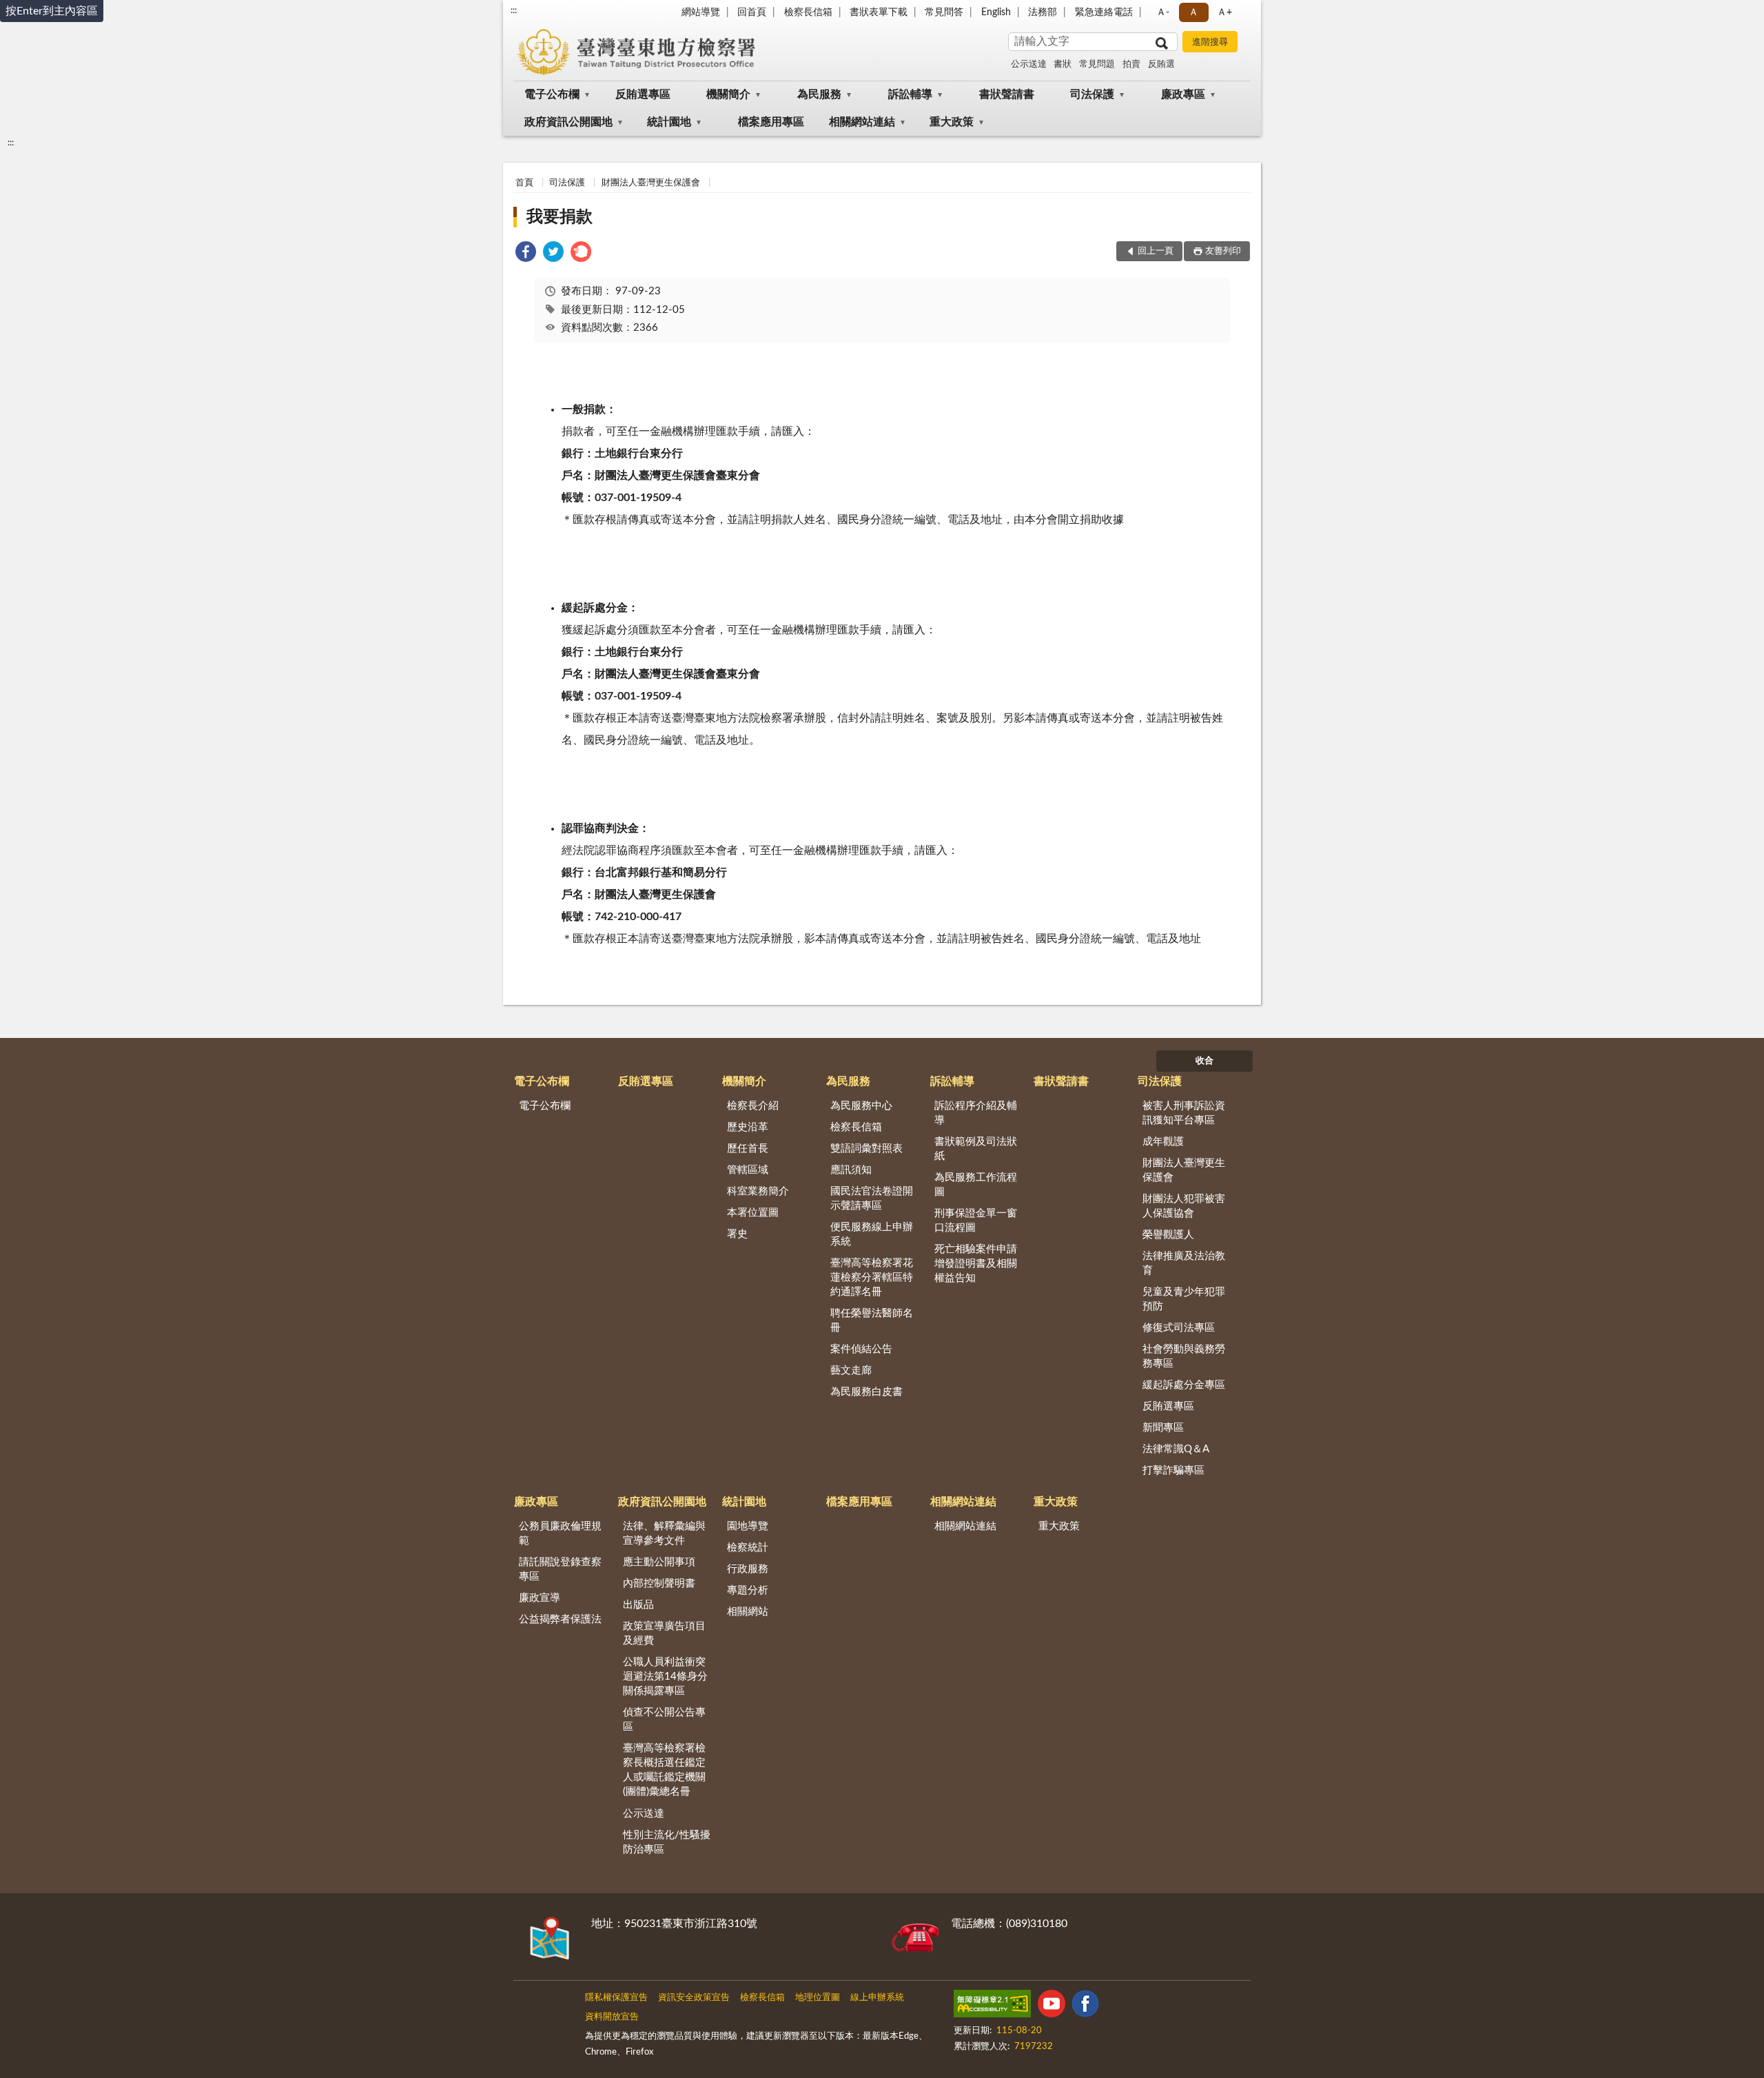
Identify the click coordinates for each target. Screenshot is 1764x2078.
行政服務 (748, 1569)
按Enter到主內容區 (52, 11)
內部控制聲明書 (659, 1583)
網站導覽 (701, 12)
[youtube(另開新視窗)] (1052, 2006)
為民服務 (819, 94)
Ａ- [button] (1163, 12)
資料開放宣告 (612, 2017)
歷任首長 (748, 1149)
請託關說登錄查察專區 (560, 1569)
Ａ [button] (1193, 12)
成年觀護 (1163, 1142)
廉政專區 (1183, 94)
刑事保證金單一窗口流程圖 (976, 1221)
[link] (526, 254)
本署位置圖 (753, 1213)
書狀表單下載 (879, 12)
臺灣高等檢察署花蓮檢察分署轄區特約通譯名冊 (872, 1277)
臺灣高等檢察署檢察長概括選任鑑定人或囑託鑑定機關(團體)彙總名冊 (664, 1770)
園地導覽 (748, 1526)
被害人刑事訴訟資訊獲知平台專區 (1184, 1113)
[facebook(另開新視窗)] (1085, 2006)
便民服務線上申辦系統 (872, 1234)
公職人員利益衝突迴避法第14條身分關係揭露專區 (665, 1677)
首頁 (524, 183)
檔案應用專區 (771, 122)
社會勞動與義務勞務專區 (1184, 1356)
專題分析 (748, 1590)
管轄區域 (748, 1170)
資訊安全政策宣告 (694, 1998)
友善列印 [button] (1223, 251)
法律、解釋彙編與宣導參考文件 (664, 1534)
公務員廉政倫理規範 (560, 1534)
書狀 (1063, 64)
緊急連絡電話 (1104, 12)
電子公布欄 (552, 94)
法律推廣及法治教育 (1184, 1263)
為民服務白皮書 (866, 1392)
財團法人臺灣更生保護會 (651, 183)
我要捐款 (560, 217)
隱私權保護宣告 (616, 1998)
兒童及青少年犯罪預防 (1184, 1299)
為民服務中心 (861, 1106)
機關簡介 (728, 94)
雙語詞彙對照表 (866, 1149)
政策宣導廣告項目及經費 (664, 1633)
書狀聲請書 (1007, 94)
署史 (737, 1234)
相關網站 (748, 1612)
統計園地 (669, 122)
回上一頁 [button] (1156, 251)
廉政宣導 (540, 1598)
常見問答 (944, 12)
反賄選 (1161, 64)
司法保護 (1092, 94)
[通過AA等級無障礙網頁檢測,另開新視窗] (992, 2006)
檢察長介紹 (753, 1106)
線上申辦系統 (877, 1998)
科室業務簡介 (758, 1191)
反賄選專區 (643, 94)
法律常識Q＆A (1176, 1449)
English (996, 12)
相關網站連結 (862, 122)
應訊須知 (851, 1170)
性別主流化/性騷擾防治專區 (667, 1842)
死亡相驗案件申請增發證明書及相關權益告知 (976, 1264)
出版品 (638, 1605)
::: (514, 10)
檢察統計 (748, 1548)
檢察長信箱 (808, 12)
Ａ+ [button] (1224, 12)
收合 (1204, 1061)
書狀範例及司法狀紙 (976, 1149)
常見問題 (1097, 64)
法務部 (1043, 12)
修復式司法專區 (1179, 1328)
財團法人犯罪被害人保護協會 (1184, 1206)
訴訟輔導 (910, 94)
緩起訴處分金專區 (1184, 1385)
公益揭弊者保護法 (560, 1619)
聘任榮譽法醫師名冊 (872, 1321)
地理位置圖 (818, 1998)
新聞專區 (1163, 1428)
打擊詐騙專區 (1173, 1470)
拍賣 (1131, 64)
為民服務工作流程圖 (976, 1185)
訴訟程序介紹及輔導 (976, 1113)
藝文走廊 (851, 1371)
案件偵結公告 (861, 1349)
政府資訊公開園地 (568, 122)
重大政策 (952, 122)
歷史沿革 (748, 1127)
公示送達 (1029, 64)
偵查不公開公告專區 (664, 1720)
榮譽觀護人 (1168, 1235)
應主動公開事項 (659, 1562)
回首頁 (752, 12)
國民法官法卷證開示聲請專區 (872, 1199)
